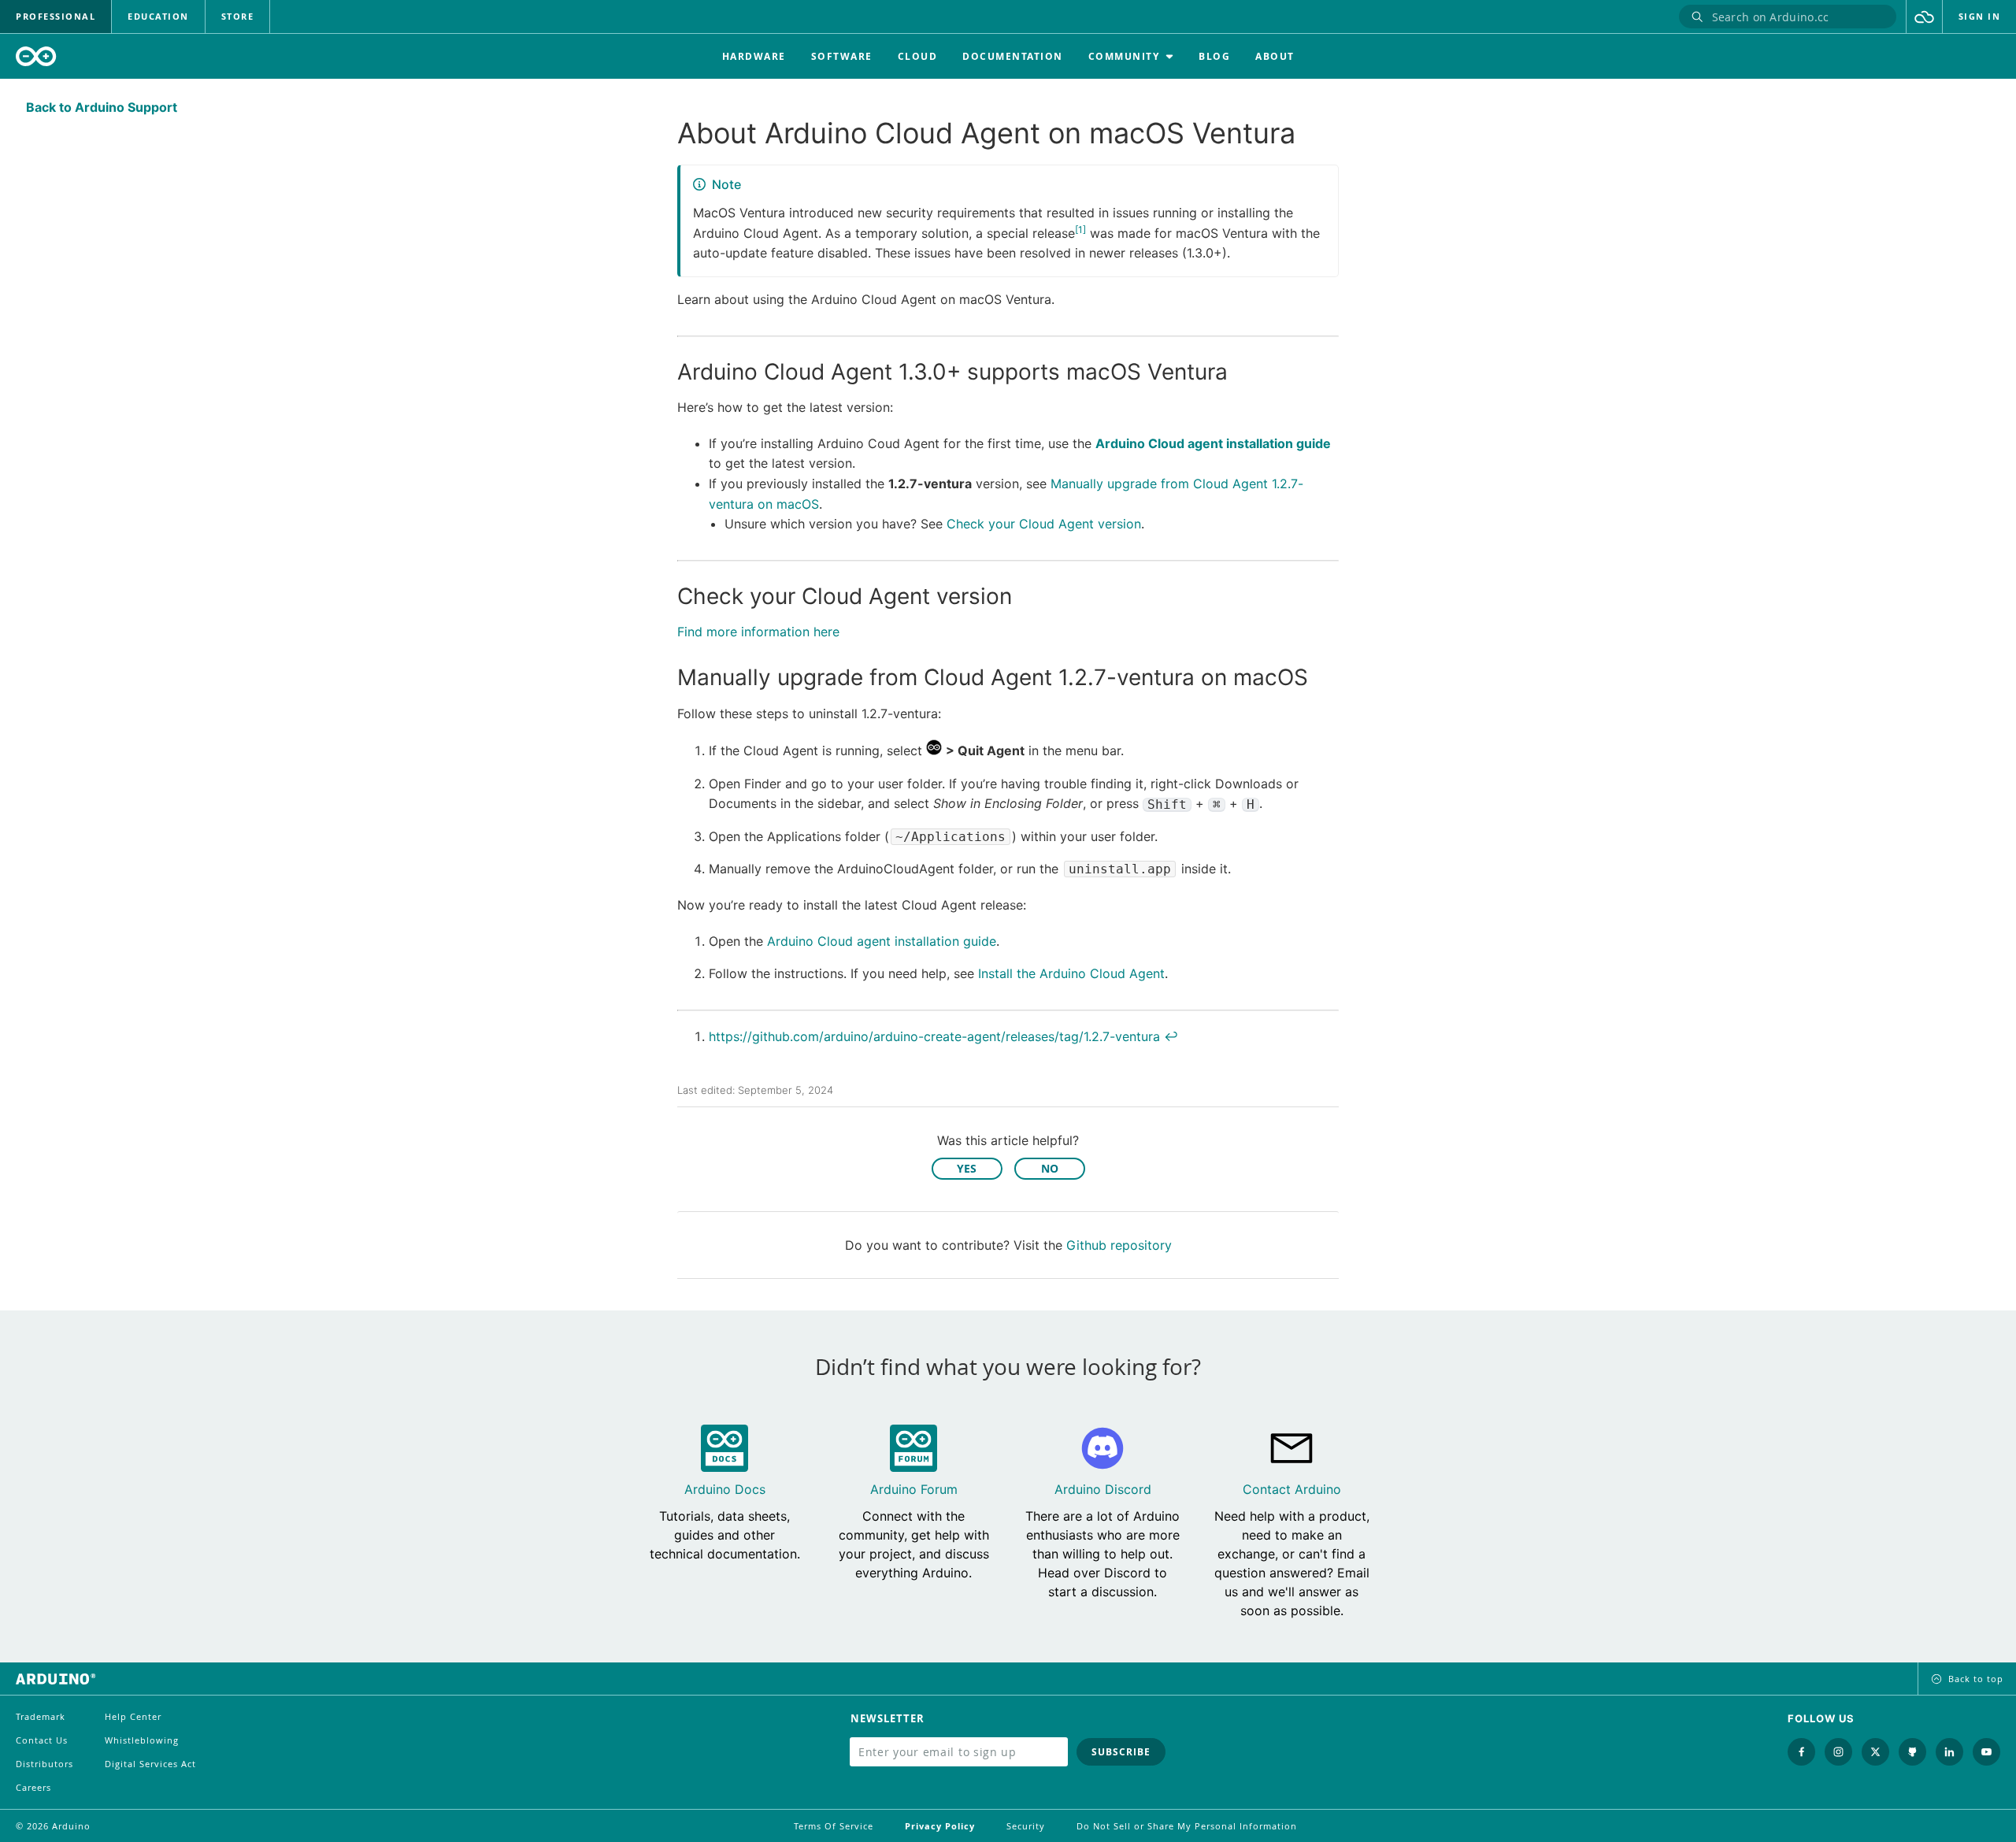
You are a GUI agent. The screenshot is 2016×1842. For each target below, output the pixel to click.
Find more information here (758, 632)
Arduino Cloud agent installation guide (1213, 443)
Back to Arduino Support (102, 107)
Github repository (1119, 1245)
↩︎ (1171, 1036)
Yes (967, 1168)
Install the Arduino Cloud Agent (1071, 973)
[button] (1924, 17)
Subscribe (1121, 1752)
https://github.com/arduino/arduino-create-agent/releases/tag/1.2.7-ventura (934, 1036)
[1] (1080, 230)
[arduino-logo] (36, 56)
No (1050, 1168)
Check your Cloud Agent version (1044, 524)
